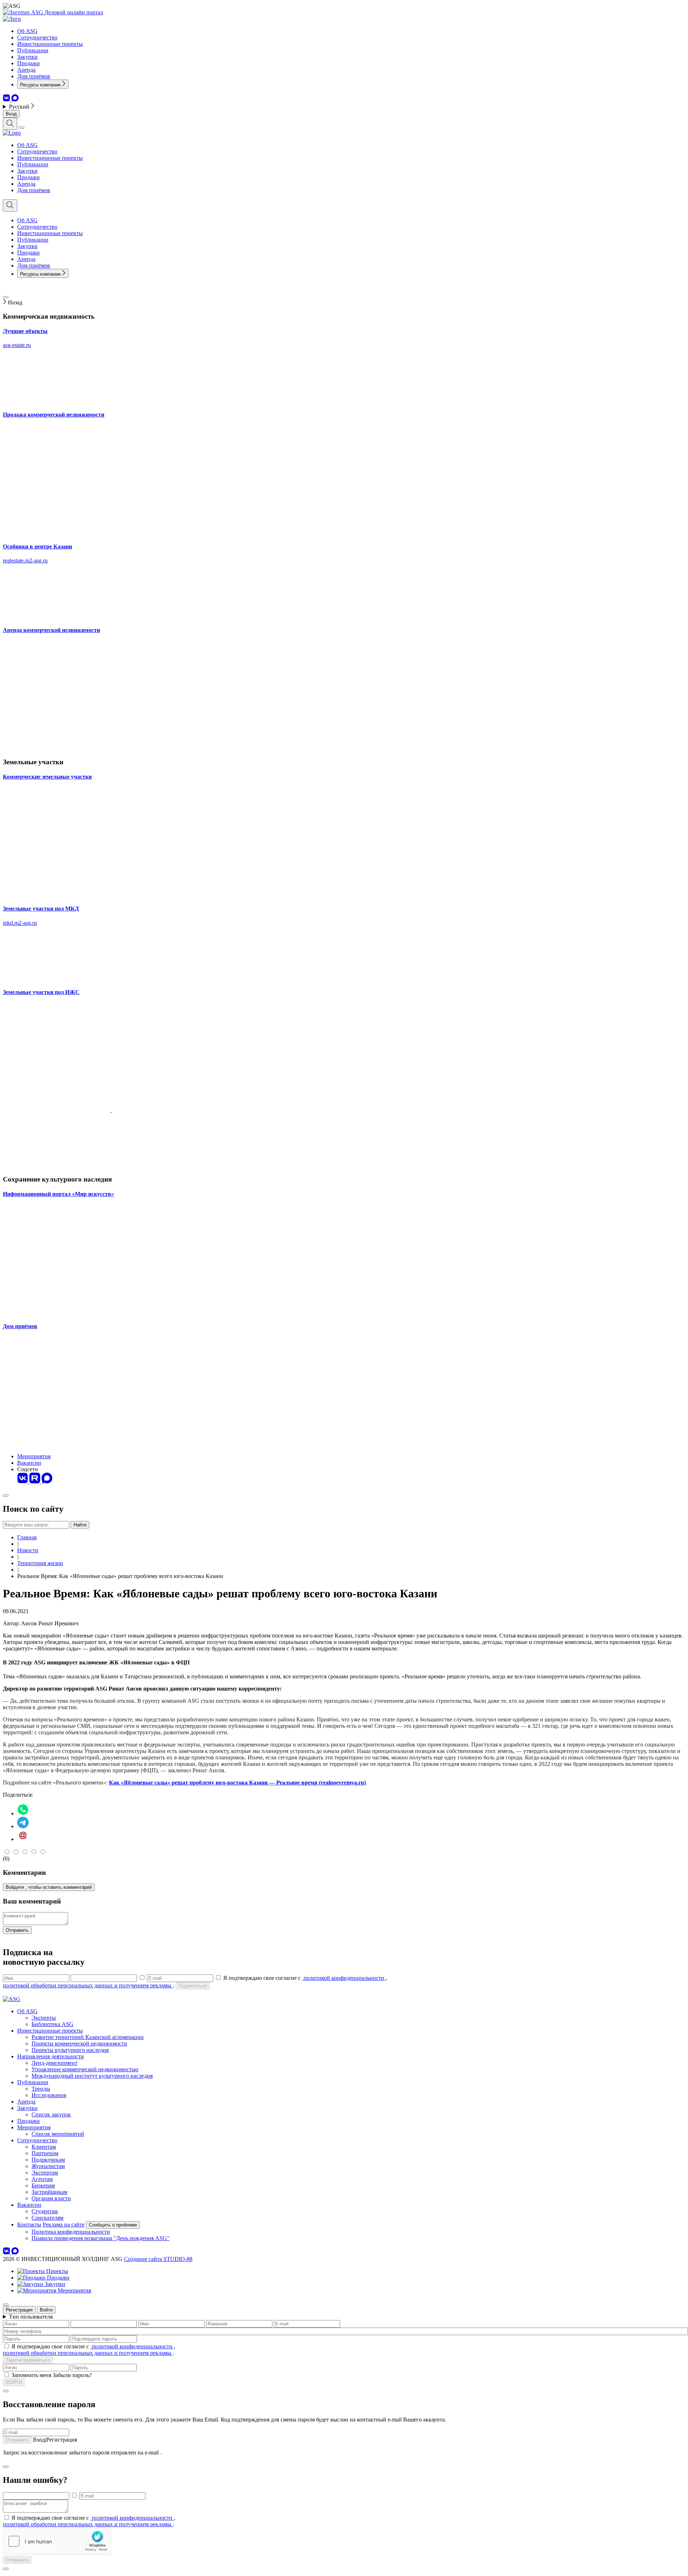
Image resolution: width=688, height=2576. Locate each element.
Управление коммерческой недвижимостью (85, 2069)
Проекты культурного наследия (70, 2050)
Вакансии (29, 1463)
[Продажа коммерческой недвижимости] (57, 533)
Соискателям (47, 2218)
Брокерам (43, 2185)
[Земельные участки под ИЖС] (57, 1165)
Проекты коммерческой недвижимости (79, 2043)
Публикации (33, 50)
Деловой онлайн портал (74, 12)
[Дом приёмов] (57, 1444)
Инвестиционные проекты (50, 44)
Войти (46, 2310)
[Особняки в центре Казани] (57, 616)
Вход (11, 114)
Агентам (42, 2179)
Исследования (49, 2095)
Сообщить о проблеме (113, 2225)
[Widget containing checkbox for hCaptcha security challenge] (57, 2541)
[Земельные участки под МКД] (57, 978)
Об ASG (27, 31)
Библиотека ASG (52, 2024)
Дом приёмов (34, 76)
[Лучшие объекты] (57, 400)
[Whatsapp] (23, 1813)
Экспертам (45, 2173)
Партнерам (45, 2153)
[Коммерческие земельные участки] (57, 895)
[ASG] (24, 12)
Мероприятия (34, 1456)
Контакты (29, 2225)
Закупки (27, 57)
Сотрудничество (37, 37)
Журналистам (48, 2166)
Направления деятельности (51, 2056)
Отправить (17, 1930)
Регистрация (19, 2310)
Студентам (45, 2211)
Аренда (26, 70)
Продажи (28, 63)
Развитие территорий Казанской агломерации (88, 2037)
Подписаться (193, 1986)
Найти (80, 1525)
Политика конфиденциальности (71, 2232)
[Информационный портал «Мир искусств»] (57, 1312)
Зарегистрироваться (28, 2360)
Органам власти (51, 2198)
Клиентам (44, 2147)
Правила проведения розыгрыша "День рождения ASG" (101, 2238)
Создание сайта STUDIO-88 (158, 2259)
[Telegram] (23, 1826)
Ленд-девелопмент (54, 2063)
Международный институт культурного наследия (92, 2076)
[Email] (23, 1839)
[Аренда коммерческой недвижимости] (57, 748)
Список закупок (51, 2114)
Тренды (41, 2089)
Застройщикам (49, 2192)
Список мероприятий (58, 2134)
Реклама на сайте (64, 2225)
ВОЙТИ (14, 2382)
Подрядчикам (48, 2160)
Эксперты (44, 2018)
